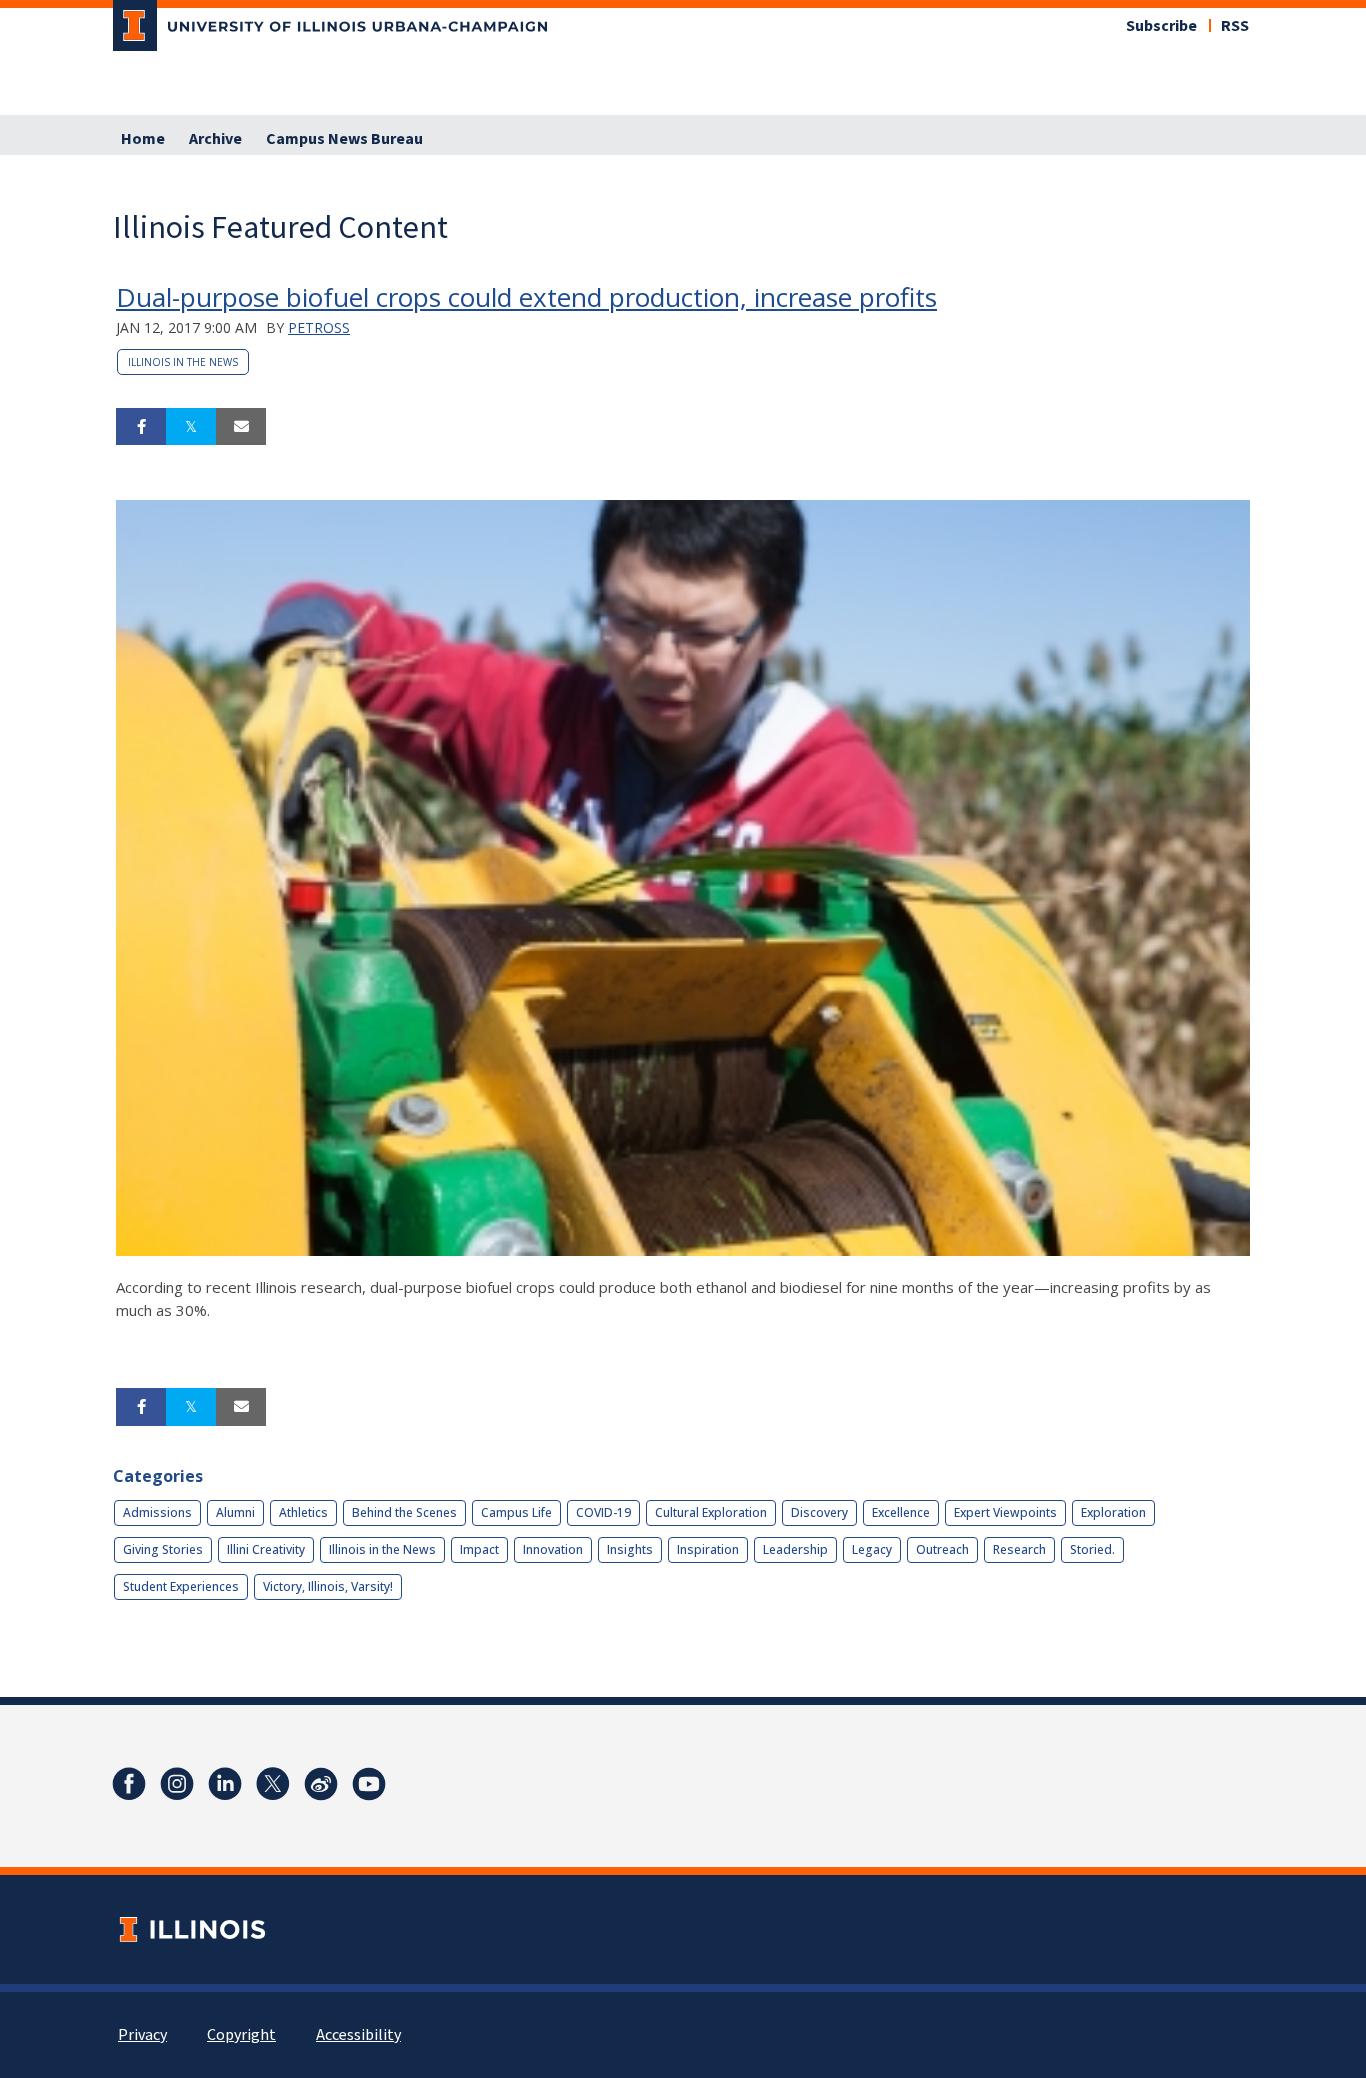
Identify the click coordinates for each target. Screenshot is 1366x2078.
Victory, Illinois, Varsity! (328, 1586)
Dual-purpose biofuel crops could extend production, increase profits (526, 297)
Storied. (1092, 1549)
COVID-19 (603, 1512)
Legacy (872, 1549)
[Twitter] (273, 1784)
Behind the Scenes (404, 1512)
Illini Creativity (266, 1549)
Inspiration (708, 1549)
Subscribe (1161, 26)
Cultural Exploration (711, 1512)
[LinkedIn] (225, 1784)
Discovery (819, 1512)
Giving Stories (163, 1549)
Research (1019, 1549)
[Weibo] (321, 1784)
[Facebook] (129, 1784)
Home (143, 139)
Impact (479, 1549)
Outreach (942, 1549)
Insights (630, 1549)
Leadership (795, 1549)
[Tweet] (191, 427)
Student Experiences (181, 1586)
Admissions (157, 1512)
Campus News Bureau (344, 139)
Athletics (303, 1512)
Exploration (1113, 1512)
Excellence (901, 1512)
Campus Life (516, 1512)
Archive (215, 139)
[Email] (241, 427)
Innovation (553, 1549)
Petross (319, 327)
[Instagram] (177, 1784)
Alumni (235, 1512)
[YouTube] (369, 1784)
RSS (1235, 26)
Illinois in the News (183, 362)
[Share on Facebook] (141, 427)
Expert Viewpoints (1005, 1512)
